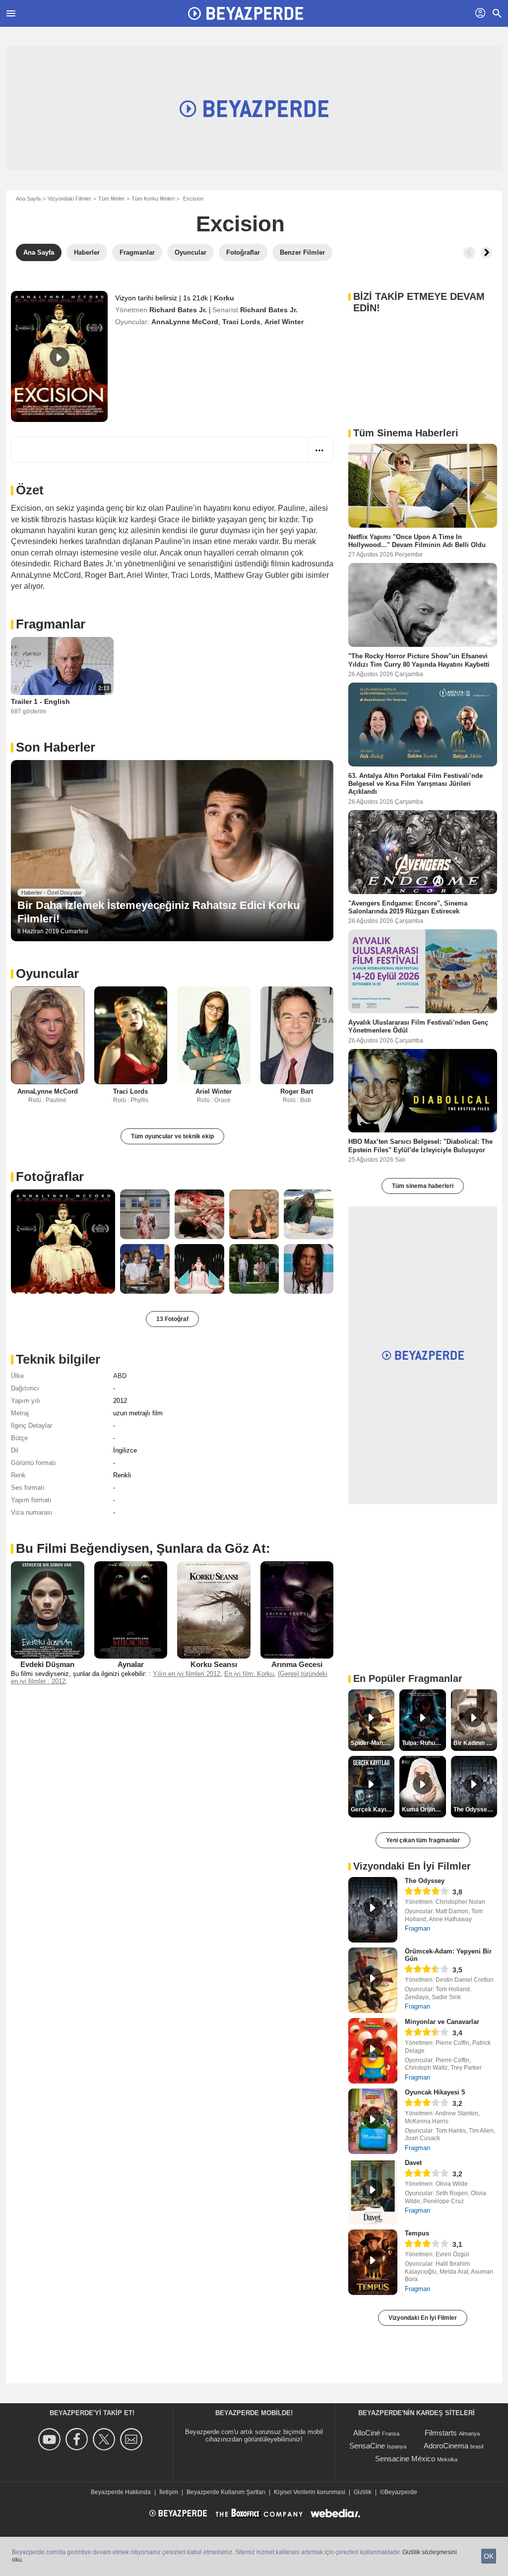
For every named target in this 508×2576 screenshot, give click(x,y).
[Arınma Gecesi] (297, 1610)
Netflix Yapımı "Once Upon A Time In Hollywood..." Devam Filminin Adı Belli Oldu (417, 541)
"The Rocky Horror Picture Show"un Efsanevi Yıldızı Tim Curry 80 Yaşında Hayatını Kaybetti (419, 660)
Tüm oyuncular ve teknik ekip (172, 1136)
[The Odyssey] (373, 1910)
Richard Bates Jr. (178, 310)
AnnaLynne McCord (185, 322)
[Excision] (59, 356)
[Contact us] (133, 2439)
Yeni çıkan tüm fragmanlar (423, 1840)
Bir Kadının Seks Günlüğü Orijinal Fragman (475, 1743)
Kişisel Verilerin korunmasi (310, 2492)
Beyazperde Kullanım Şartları (226, 2492)
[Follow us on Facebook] (78, 2439)
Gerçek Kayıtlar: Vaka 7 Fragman (373, 1810)
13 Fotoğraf (172, 1319)
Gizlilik (363, 2492)
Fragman (417, 1928)
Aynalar (131, 1664)
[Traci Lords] (131, 1035)
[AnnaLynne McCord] (48, 1035)
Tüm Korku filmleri (153, 199)
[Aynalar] (131, 1610)
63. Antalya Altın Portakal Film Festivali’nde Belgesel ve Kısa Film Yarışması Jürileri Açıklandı (415, 783)
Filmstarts (441, 2433)
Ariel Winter (284, 322)
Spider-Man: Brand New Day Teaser (373, 1743)
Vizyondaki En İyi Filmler (423, 2318)
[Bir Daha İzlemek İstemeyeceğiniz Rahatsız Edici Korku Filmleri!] (172, 851)
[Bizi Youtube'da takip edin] (51, 2439)
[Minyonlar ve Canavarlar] (373, 2051)
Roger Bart (297, 1091)
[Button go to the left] (469, 253)
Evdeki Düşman (47, 1664)
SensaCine (367, 2446)
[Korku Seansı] (214, 1610)
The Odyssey (425, 1881)
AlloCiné (367, 2433)
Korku (224, 298)
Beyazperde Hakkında (121, 2492)
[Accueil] (246, 13)
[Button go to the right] (486, 253)
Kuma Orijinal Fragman (424, 1810)
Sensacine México (405, 2459)
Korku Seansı (214, 1664)
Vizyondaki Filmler (69, 199)
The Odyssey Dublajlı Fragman (475, 1810)
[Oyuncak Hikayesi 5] (373, 2121)
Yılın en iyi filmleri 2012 (187, 1674)
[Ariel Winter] (214, 1035)
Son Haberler (56, 747)
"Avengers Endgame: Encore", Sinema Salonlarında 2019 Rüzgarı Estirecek (408, 907)
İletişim (169, 2492)
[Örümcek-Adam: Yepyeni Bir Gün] (373, 1980)
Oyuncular (47, 974)
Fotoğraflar (50, 1177)
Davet (413, 2163)
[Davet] (373, 2192)
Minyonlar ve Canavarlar (442, 2022)
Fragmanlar (51, 624)
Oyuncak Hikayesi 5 (435, 2092)
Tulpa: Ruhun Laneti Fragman (424, 1743)
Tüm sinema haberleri (423, 1186)
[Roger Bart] (297, 1035)
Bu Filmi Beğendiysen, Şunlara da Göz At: (143, 1548)
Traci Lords (241, 322)
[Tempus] (373, 2262)
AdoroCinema (446, 2446)
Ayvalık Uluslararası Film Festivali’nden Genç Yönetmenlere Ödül (418, 1026)
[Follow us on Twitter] (105, 2439)
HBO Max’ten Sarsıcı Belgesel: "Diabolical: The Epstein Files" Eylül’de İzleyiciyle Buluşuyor (420, 1146)
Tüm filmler (111, 199)
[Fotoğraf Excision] (63, 1242)
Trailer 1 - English (40, 701)
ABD (120, 1376)
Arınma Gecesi (297, 1664)
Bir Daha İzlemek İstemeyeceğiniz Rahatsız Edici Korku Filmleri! (159, 912)
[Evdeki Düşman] (48, 1610)
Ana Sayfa (28, 199)
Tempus (417, 2233)
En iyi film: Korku (249, 1674)
